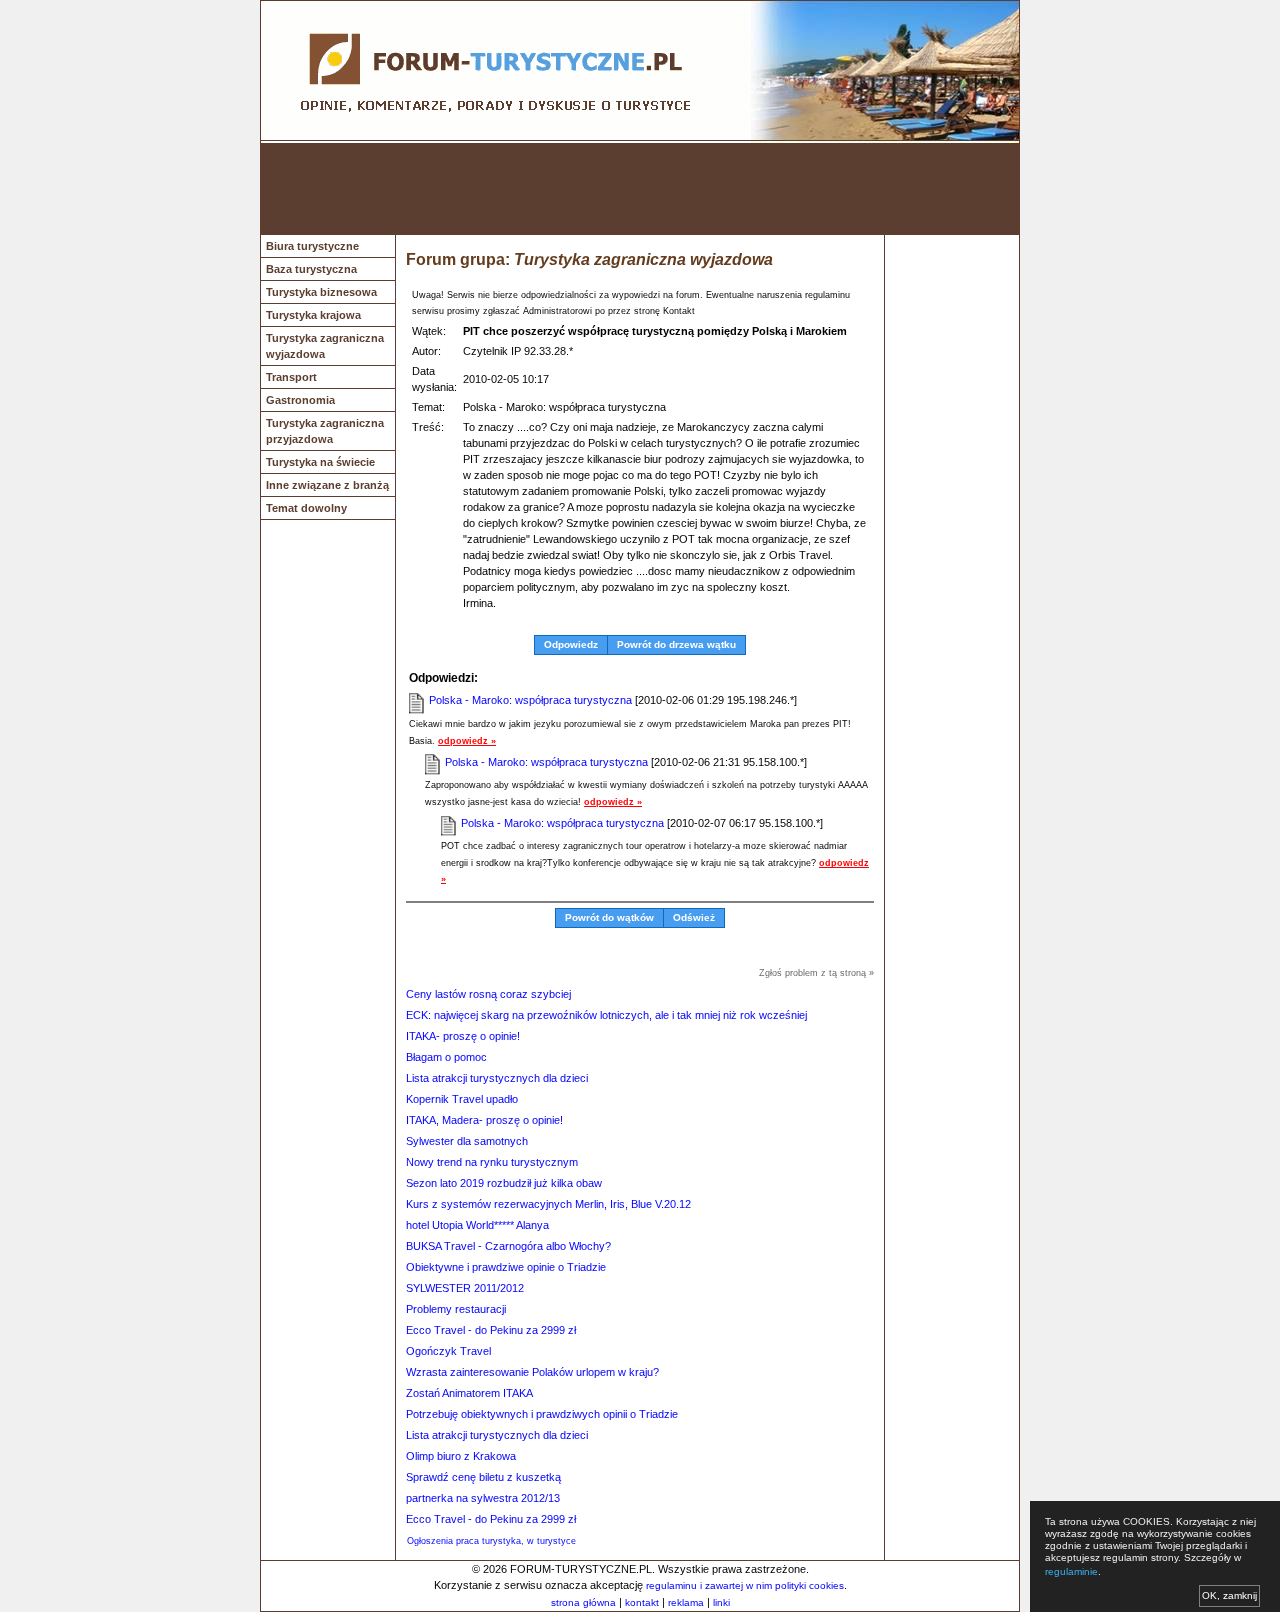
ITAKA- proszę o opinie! (463, 1036)
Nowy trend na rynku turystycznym (492, 1162)
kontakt (642, 1602)
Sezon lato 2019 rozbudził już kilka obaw (504, 1183)
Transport (291, 377)
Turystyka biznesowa (321, 292)
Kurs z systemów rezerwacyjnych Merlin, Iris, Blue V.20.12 (548, 1204)
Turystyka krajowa (313, 315)
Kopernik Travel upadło (462, 1099)
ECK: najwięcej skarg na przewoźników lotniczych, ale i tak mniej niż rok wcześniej (606, 1015)
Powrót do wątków (609, 917)
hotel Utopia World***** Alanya (477, 1225)
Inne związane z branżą (327, 485)
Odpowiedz (571, 644)
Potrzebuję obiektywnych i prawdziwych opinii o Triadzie (542, 1414)
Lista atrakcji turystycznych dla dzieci (497, 1078)
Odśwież (694, 917)
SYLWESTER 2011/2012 (465, 1288)
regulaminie (1071, 1571)
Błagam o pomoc (446, 1057)
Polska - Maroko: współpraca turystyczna (530, 700)
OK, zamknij (1229, 1595)
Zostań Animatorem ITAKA (469, 1393)
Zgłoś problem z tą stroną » (816, 973)
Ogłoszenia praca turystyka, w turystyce (491, 1541)
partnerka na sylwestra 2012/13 (483, 1498)
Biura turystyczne (312, 246)
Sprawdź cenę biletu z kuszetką (483, 1477)
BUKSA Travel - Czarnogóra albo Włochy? (508, 1246)
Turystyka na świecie (320, 462)
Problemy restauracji (456, 1309)
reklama (686, 1602)
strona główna (583, 1602)
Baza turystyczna (311, 269)
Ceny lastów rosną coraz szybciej (488, 994)
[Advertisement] (640, 189)
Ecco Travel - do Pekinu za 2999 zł (491, 1330)
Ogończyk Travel (448, 1351)
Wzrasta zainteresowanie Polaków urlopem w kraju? (532, 1372)
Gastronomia (300, 400)
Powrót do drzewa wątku (676, 644)
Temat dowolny (306, 508)
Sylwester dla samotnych (467, 1141)
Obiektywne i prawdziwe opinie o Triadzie (506, 1267)
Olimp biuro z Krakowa (461, 1456)
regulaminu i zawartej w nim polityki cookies (745, 1585)
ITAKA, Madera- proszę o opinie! (484, 1120)
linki (721, 1602)
